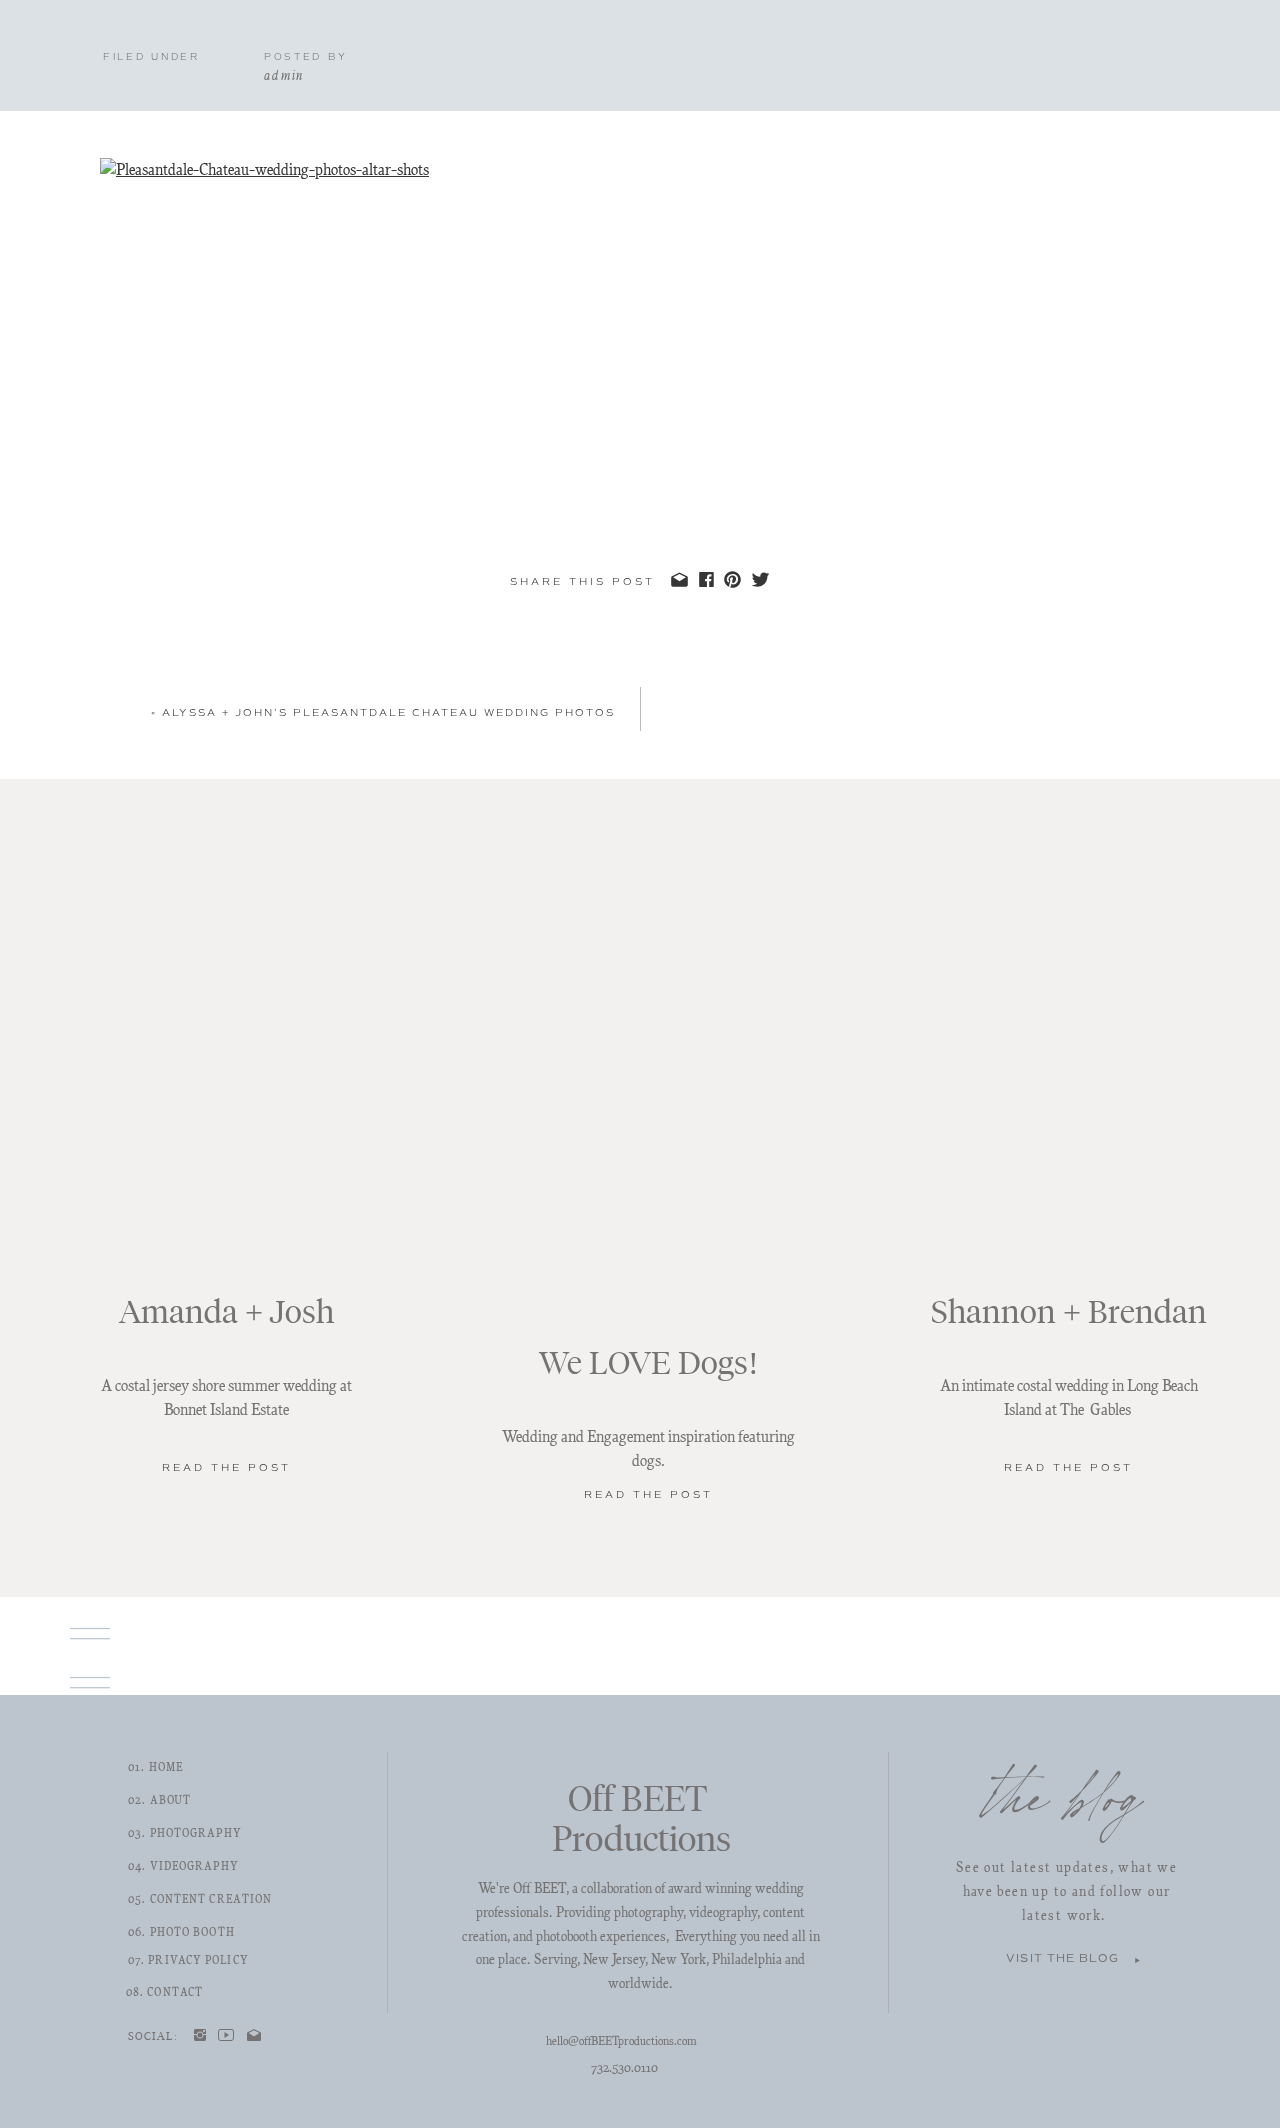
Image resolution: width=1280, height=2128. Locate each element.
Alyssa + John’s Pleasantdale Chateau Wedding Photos (388, 712)
